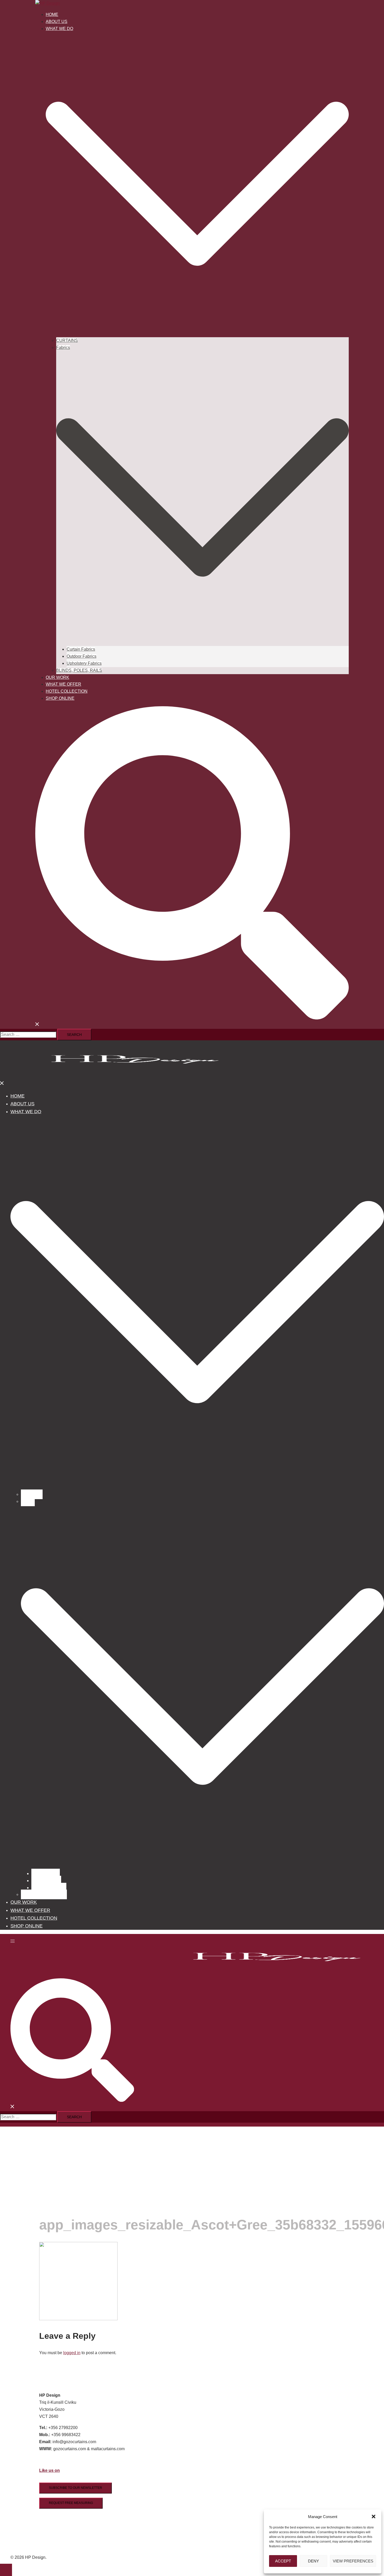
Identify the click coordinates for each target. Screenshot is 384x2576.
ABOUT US (57, 22)
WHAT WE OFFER (63, 684)
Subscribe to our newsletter (75, 2488)
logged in (72, 2353)
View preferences (353, 2561)
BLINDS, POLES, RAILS (79, 670)
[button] (374, 2516)
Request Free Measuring (71, 2503)
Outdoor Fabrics (82, 656)
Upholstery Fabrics (84, 663)
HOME (52, 14)
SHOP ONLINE (60, 698)
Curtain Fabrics (81, 649)
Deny (313, 2561)
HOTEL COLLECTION (67, 691)
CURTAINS (67, 340)
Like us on (50, 2470)
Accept (283, 2561)
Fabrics (63, 348)
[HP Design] (48, 3)
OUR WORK (57, 677)
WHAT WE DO (59, 29)
